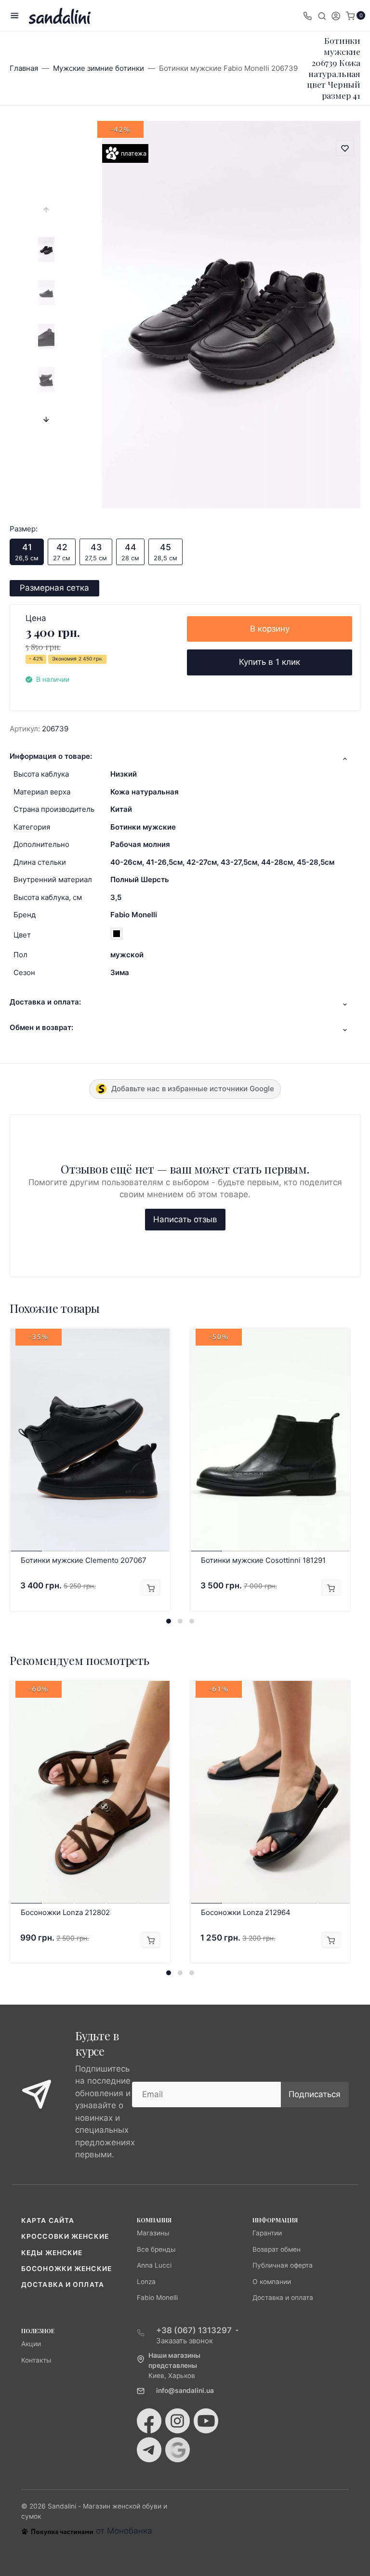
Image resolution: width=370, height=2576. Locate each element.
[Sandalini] (60, 16)
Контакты (36, 2360)
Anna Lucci (154, 2265)
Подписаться (315, 2094)
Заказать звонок (185, 2341)
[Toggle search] (322, 15)
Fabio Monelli (134, 915)
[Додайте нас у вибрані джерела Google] (178, 2450)
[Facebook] (149, 2421)
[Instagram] (178, 2421)
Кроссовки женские (65, 2236)
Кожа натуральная (145, 792)
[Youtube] (206, 2421)
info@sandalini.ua (185, 2391)
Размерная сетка (54, 588)
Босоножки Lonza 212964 (246, 1912)
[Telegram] (149, 2450)
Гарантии (267, 2233)
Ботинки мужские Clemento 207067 (84, 1560)
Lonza (146, 2282)
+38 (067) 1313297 (194, 2330)
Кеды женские (52, 2253)
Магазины (153, 2233)
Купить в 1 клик (270, 662)
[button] (169, 1621)
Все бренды (156, 2249)
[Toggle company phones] (307, 15)
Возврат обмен (277, 2249)
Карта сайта (48, 2220)
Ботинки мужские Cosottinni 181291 (263, 1560)
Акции (31, 2344)
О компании (272, 2282)
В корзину (270, 629)
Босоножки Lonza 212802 (65, 1912)
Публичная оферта (283, 2265)
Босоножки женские (66, 2269)
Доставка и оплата (63, 2285)
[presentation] (46, 210)
